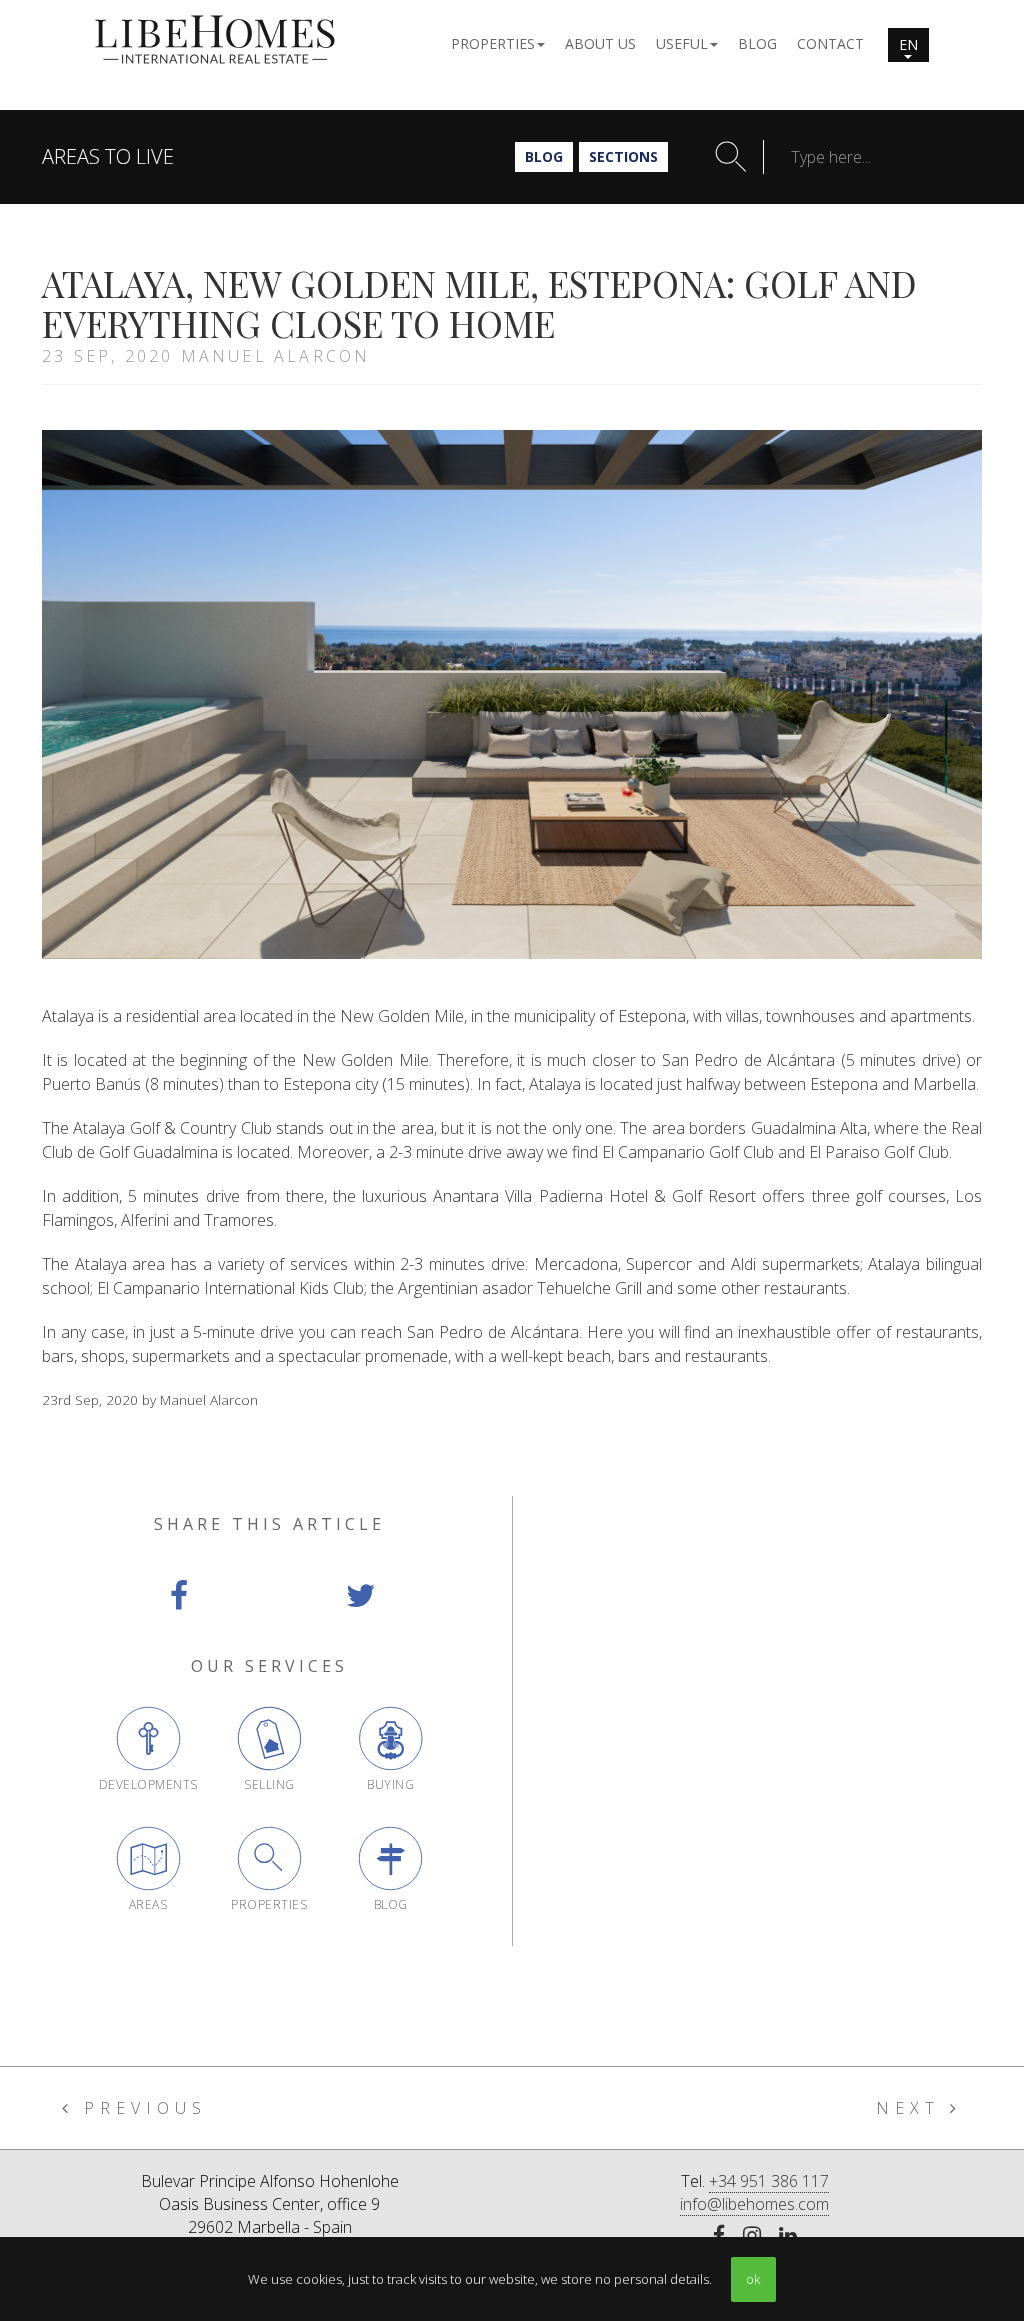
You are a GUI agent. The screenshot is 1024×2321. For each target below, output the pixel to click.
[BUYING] (390, 1738)
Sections (623, 156)
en (908, 44)
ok (753, 2279)
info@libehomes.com (754, 2204)
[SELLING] (269, 1738)
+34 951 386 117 (769, 2181)
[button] (498, 42)
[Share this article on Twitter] (360, 1595)
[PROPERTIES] (269, 1858)
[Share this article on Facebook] (178, 1595)
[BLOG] (390, 1858)
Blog (544, 156)
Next (913, 2108)
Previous (140, 2108)
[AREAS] (148, 1858)
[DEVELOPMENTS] (148, 1738)
